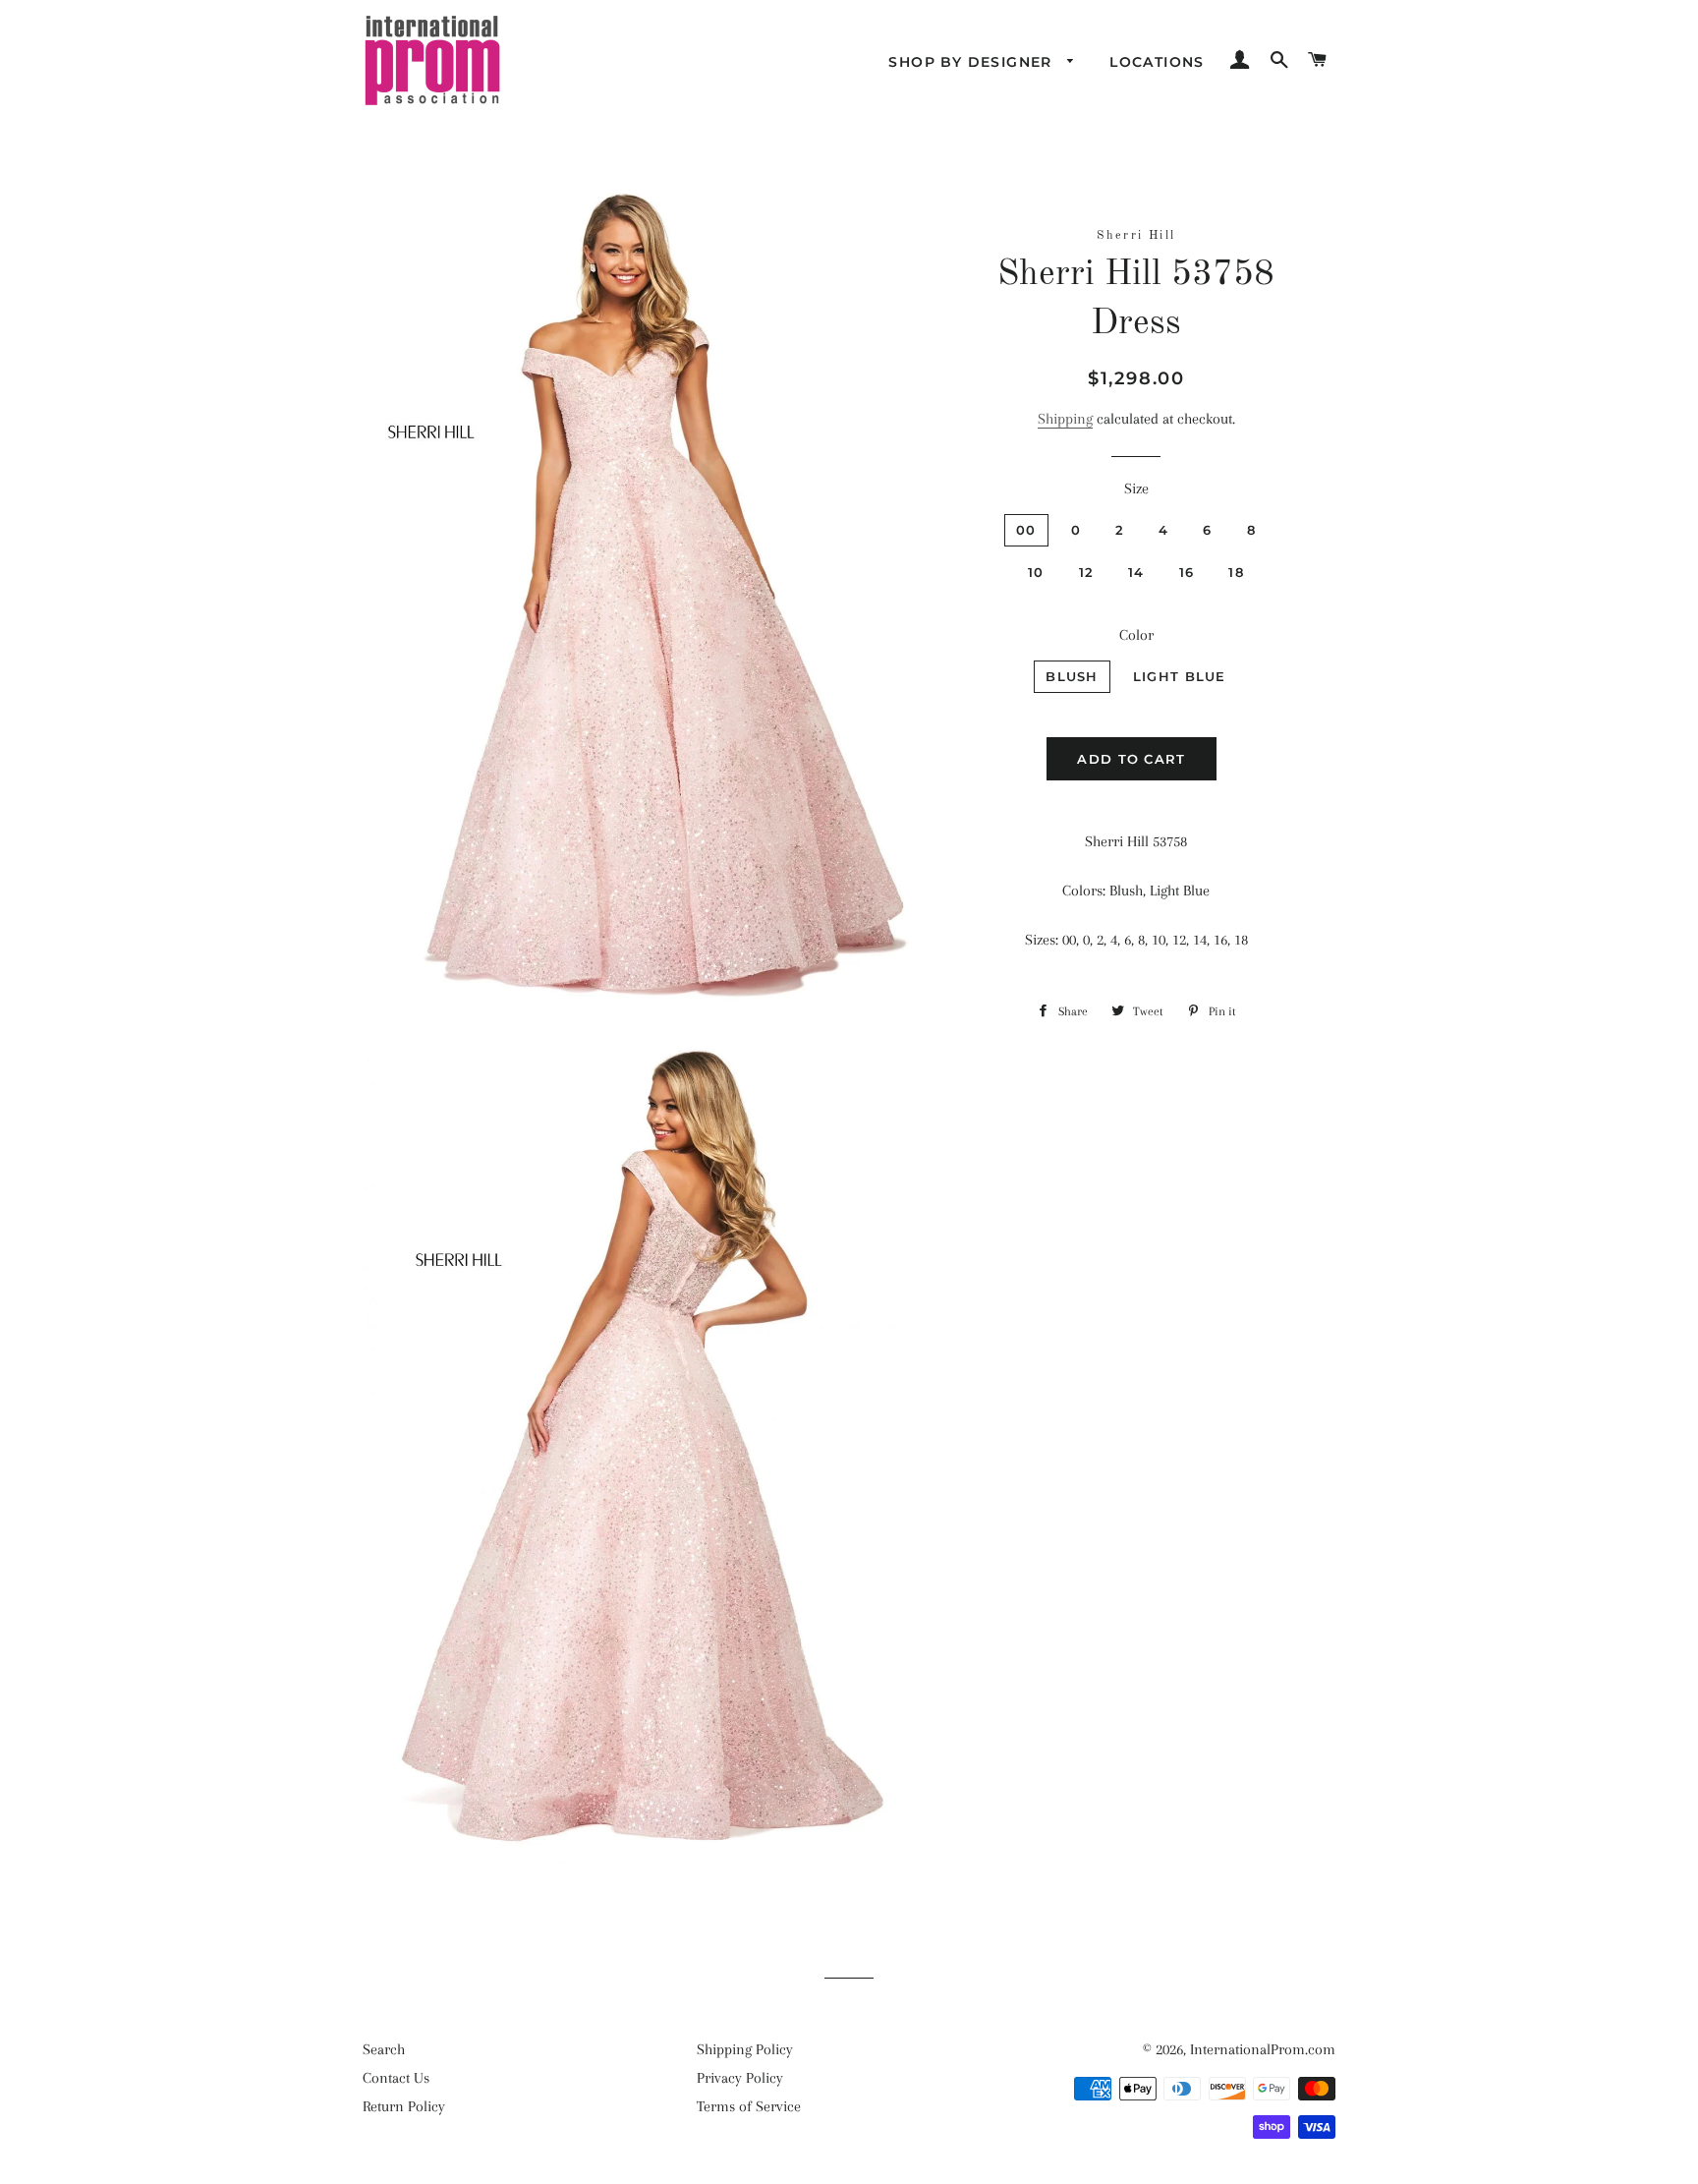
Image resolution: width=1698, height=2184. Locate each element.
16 (1187, 572)
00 (1026, 530)
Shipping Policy (745, 2049)
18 (1236, 572)
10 (1036, 572)
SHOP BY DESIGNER (973, 62)
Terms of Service (749, 2106)
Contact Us (396, 2078)
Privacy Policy (740, 2078)
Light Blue (1180, 676)
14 (1136, 572)
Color (1136, 635)
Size (1136, 489)
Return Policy (404, 2106)
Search (384, 2049)
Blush (1072, 676)
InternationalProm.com (1263, 2049)
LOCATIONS (1157, 62)
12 (1087, 572)
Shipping (1065, 419)
